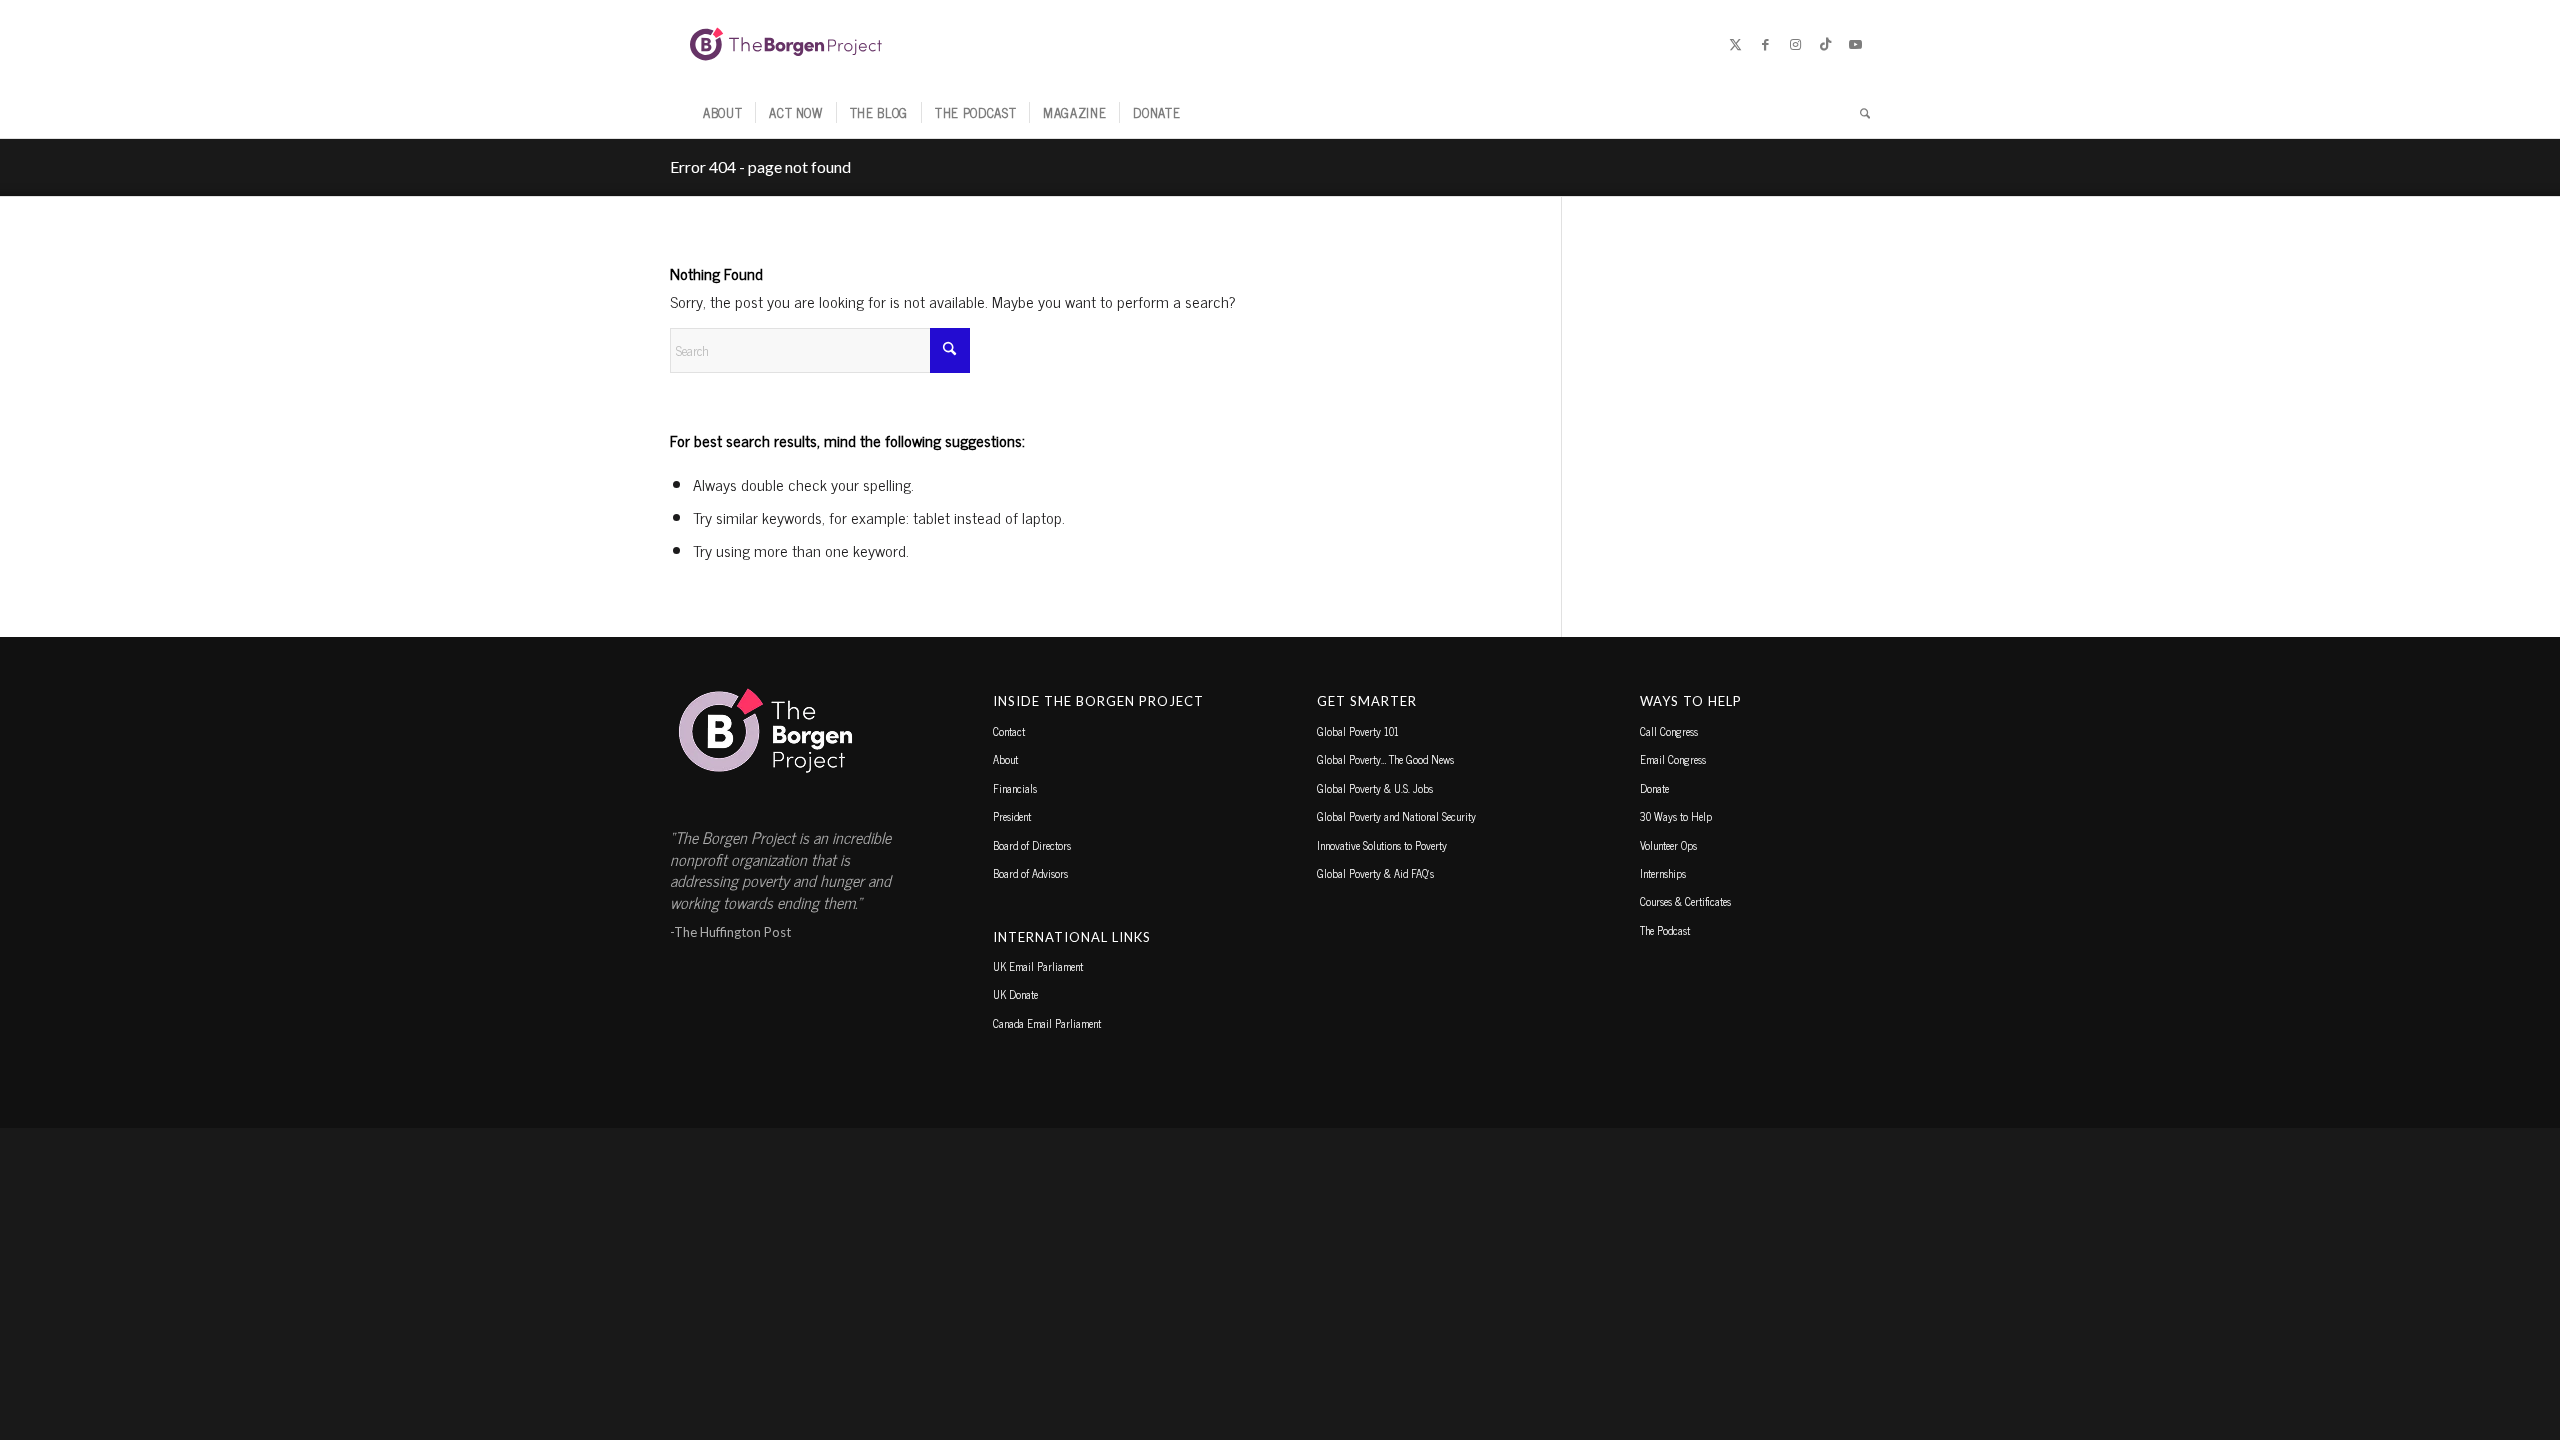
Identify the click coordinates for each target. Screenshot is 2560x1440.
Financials (1015, 788)
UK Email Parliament (1038, 966)
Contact (1009, 731)
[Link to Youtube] (1855, 44)
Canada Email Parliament (1047, 1023)
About (1005, 759)
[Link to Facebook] (1765, 44)
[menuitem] (722, 113)
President (1012, 816)
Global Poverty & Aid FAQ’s (1375, 873)
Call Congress (1669, 731)
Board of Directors (1032, 845)
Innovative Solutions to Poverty (1382, 845)
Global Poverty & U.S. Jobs (1375, 788)
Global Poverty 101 (1358, 731)
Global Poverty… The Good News (1385, 759)
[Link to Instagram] (1795, 44)
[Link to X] (1735, 44)
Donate (1654, 788)
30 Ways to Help (1676, 816)
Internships (1663, 873)
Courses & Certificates (1685, 901)
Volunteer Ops (1668, 845)
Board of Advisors (1030, 873)
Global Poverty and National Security (1396, 816)
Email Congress (1673, 759)
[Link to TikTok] (1825, 44)
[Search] (1858, 113)
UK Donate (1015, 994)
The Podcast (1665, 930)
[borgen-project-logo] (786, 44)
